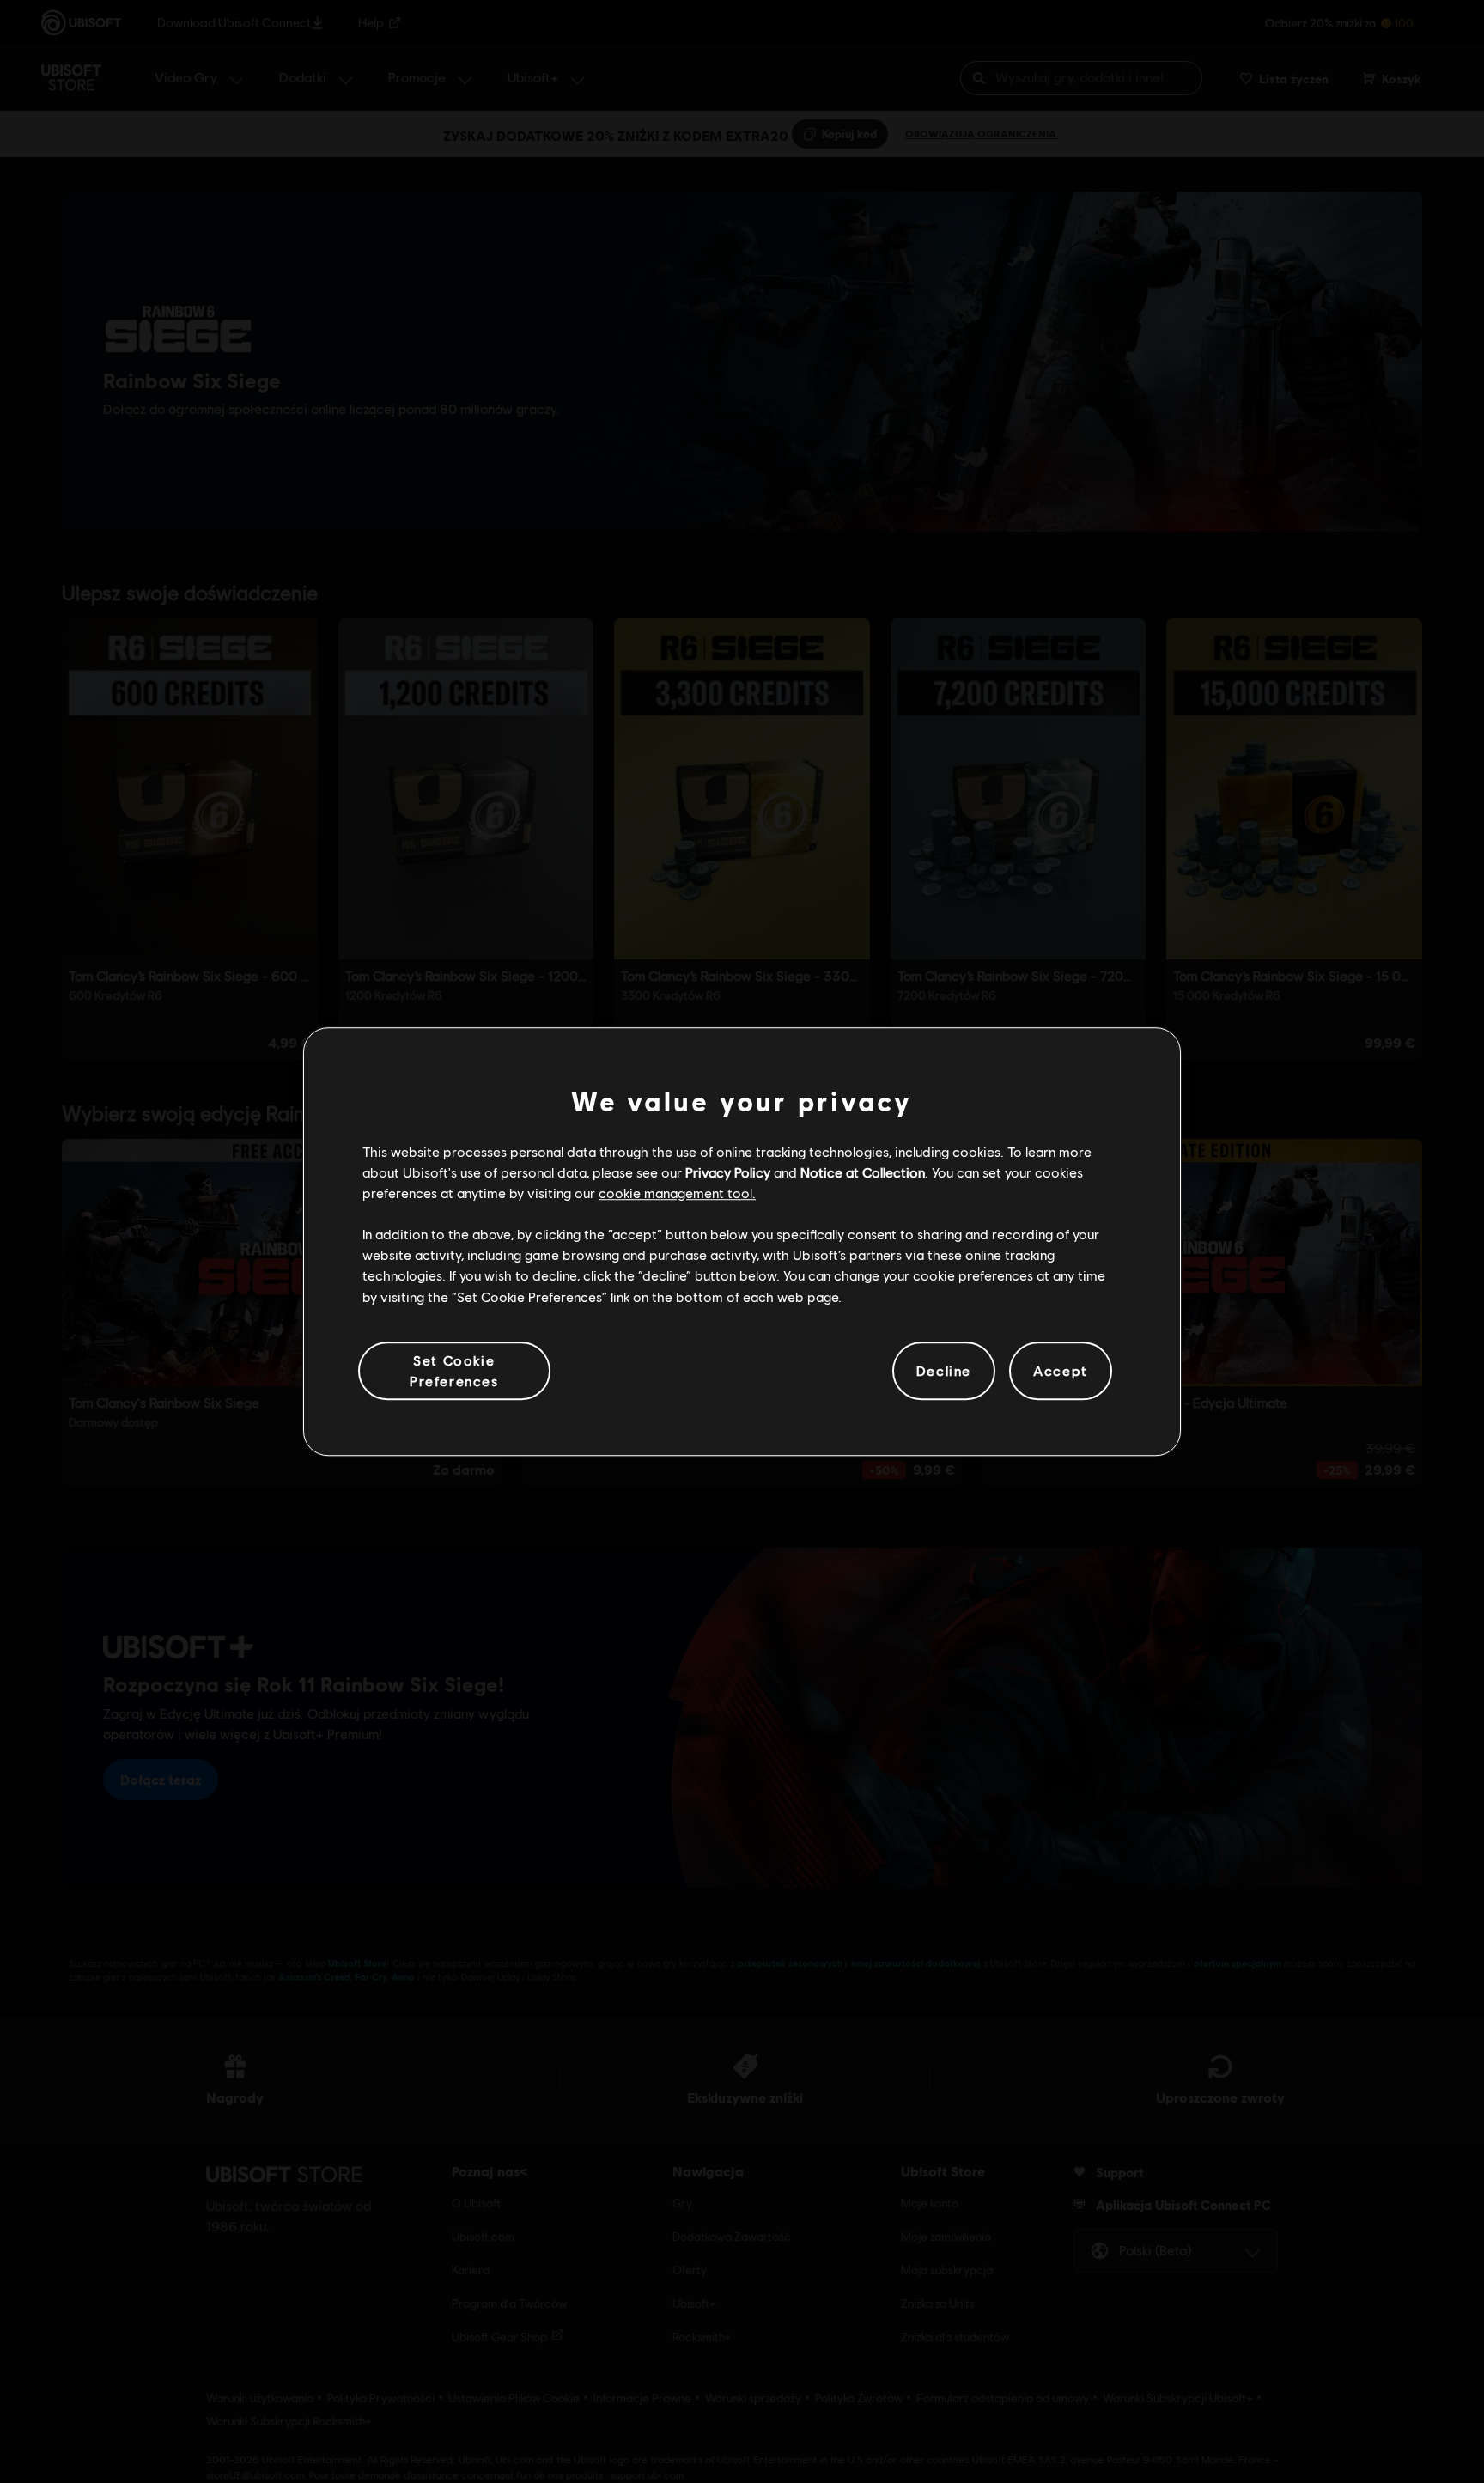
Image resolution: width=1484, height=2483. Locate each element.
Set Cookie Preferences (454, 1370)
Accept (1061, 1370)
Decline (944, 1370)
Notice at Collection (863, 1172)
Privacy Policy (728, 1172)
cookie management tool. (677, 1193)
